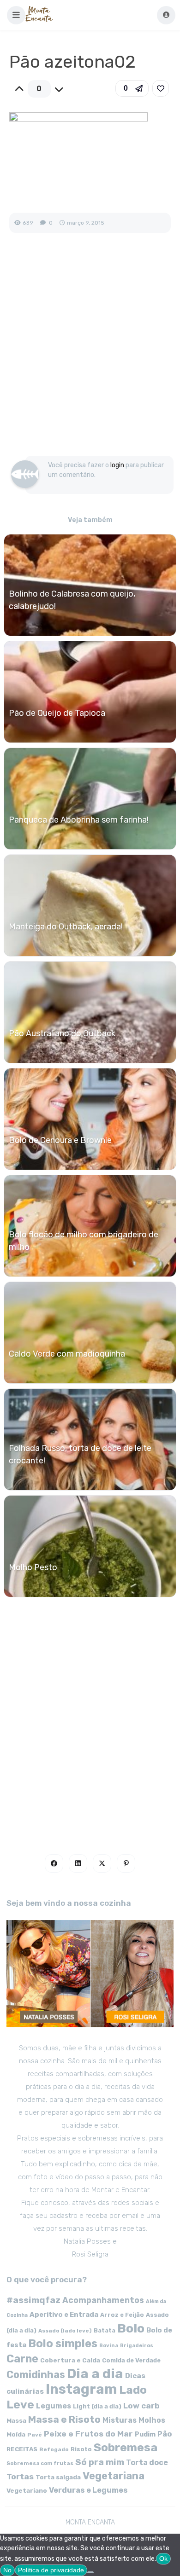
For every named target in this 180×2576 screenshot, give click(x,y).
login (117, 465)
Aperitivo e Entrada (64, 2315)
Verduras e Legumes (88, 2490)
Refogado (54, 2449)
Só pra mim (100, 2462)
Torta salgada (58, 2477)
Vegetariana (114, 2476)
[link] (161, 88)
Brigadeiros (137, 2346)
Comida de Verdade (131, 2360)
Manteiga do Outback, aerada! (66, 927)
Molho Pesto (33, 1567)
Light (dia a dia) (97, 2406)
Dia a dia (95, 2373)
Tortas (20, 2477)
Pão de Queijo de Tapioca (57, 713)
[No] (90, 2572)
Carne (22, 2359)
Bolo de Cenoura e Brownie (60, 1140)
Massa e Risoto (64, 2419)
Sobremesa (126, 2447)
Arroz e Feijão (122, 2315)
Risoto (81, 2449)
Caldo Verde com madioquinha (67, 1354)
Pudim (145, 2434)
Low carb (141, 2406)
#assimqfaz (33, 2300)
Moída (16, 2434)
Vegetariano (27, 2490)
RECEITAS (22, 2449)
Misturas (120, 2420)
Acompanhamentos (103, 2300)
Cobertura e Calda (70, 2360)
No (7, 2570)
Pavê (35, 2435)
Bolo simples (63, 2344)
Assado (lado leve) (65, 2331)
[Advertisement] (90, 354)
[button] (16, 15)
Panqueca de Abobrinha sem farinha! (79, 820)
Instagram (81, 2389)
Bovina (109, 2346)
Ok (163, 2559)
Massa (16, 2420)
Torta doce (147, 2463)
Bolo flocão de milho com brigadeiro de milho (84, 1241)
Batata (105, 2330)
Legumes (54, 2406)
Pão (165, 2434)
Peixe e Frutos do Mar (88, 2434)
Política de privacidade (51, 2570)
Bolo (131, 2328)
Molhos (152, 2420)
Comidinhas (36, 2375)
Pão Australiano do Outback (62, 1033)
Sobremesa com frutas (40, 2463)
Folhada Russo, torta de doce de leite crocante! (80, 1454)
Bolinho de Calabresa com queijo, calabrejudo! (72, 600)
